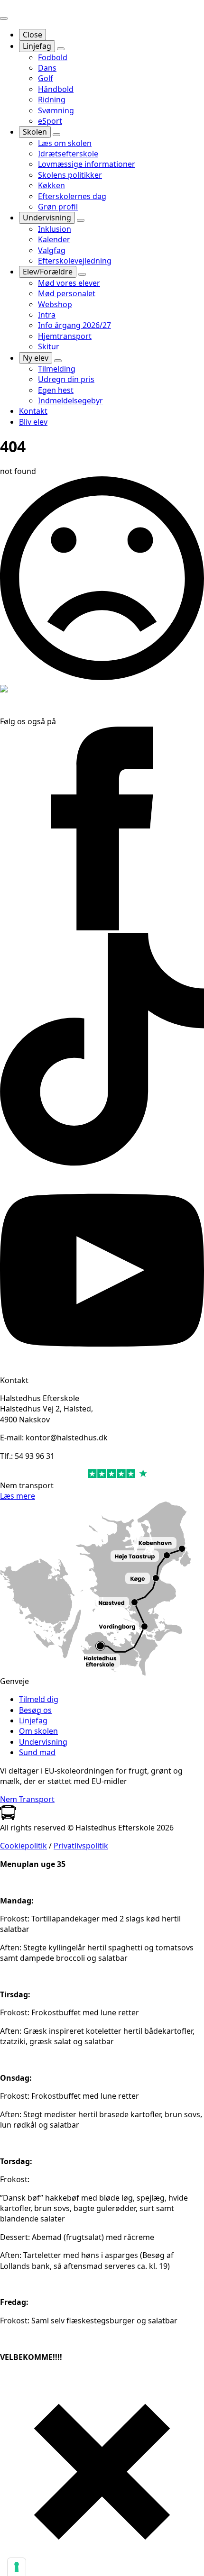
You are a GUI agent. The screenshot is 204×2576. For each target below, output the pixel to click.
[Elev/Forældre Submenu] (82, 274)
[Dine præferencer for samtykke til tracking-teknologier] (17, 2567)
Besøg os (35, 1710)
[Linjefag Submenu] (61, 49)
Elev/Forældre (48, 272)
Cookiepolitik (23, 1846)
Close (32, 35)
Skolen (35, 132)
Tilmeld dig (39, 1699)
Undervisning (47, 218)
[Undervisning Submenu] (81, 220)
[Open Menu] (4, 18)
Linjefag (37, 46)
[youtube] (102, 1369)
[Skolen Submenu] (56, 135)
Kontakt (33, 411)
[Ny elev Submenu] (58, 361)
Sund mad (37, 1752)
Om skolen (38, 1731)
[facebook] (102, 928)
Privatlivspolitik (81, 1846)
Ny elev (36, 358)
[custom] (102, 1163)
